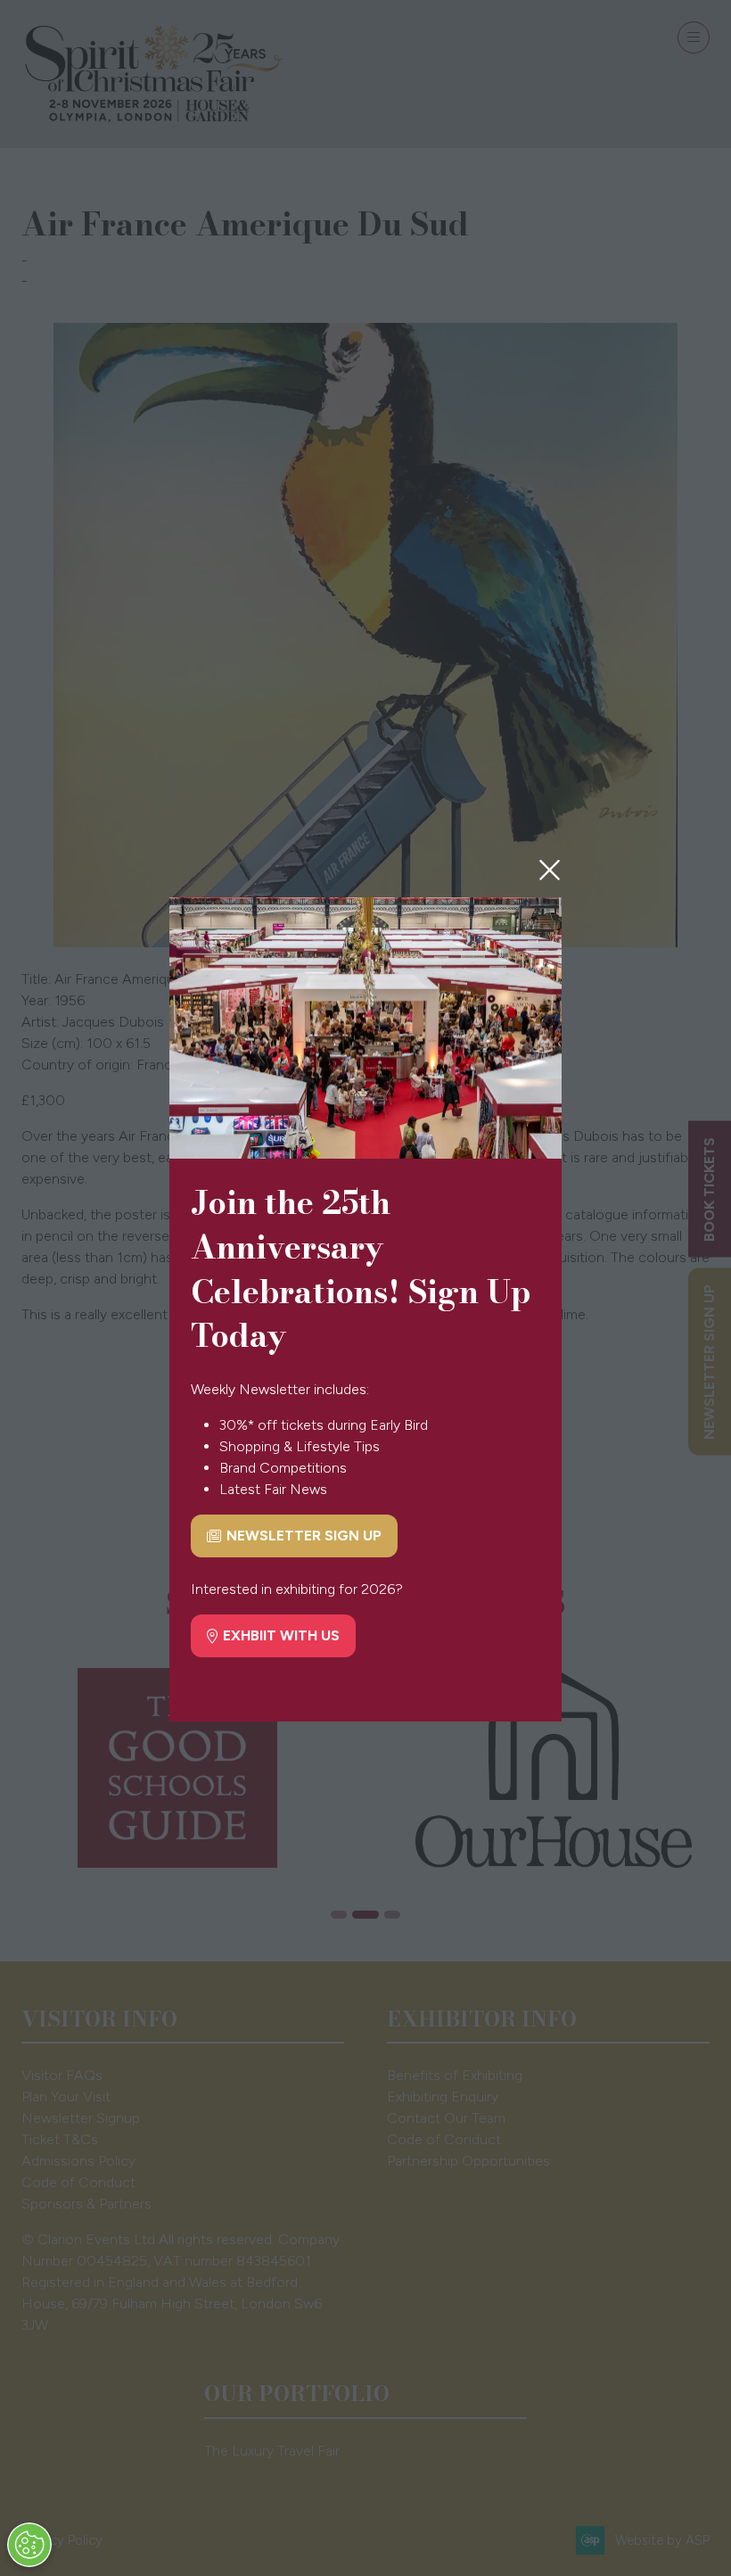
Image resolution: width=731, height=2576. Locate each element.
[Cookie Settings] (29, 2545)
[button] (550, 871)
